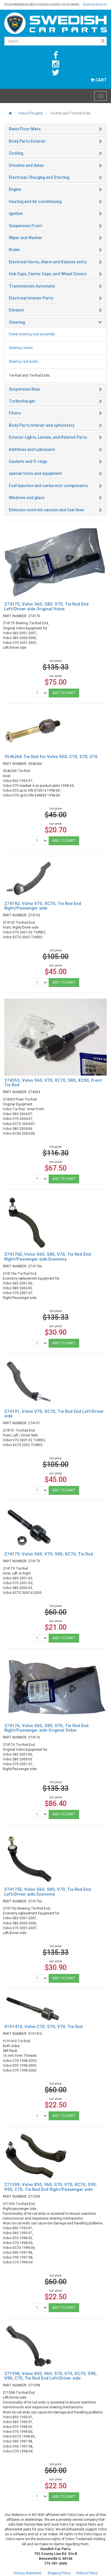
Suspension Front (25, 226)
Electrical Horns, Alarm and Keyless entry (48, 262)
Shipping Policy (59, 2573)
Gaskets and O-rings (28, 461)
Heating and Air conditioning (35, 202)
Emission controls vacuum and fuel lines (47, 510)
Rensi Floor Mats (25, 129)
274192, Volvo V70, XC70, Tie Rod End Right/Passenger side (43, 906)
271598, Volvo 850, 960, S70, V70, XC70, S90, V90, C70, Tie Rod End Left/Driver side (51, 2376)
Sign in (89, 5)
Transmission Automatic (32, 286)
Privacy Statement (28, 2573)
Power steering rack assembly (32, 334)
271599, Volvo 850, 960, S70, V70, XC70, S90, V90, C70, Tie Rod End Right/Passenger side (51, 2187)
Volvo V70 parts (31, 113)
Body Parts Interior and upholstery (42, 425)
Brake (14, 250)
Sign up (101, 5)
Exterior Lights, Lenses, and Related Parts (48, 437)
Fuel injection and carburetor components (48, 486)
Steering (17, 322)
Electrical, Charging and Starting (39, 177)
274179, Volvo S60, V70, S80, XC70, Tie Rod (49, 1554)
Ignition (16, 214)
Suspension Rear (25, 389)
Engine (15, 189)
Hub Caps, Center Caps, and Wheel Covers (48, 274)
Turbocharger (22, 401)
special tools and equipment (35, 473)
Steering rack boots (24, 362)
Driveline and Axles (26, 165)
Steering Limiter (21, 348)
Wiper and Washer (26, 238)
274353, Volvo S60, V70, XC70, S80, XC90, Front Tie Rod (53, 1083)
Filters (15, 413)
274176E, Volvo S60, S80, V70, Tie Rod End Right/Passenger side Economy (48, 1257)
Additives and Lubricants (32, 449)
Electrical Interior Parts (31, 298)
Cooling (16, 153)
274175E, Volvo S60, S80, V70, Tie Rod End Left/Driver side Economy (48, 1892)
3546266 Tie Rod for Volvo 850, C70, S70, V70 (51, 757)
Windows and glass (27, 498)
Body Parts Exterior (27, 141)
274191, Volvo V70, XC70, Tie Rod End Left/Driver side (54, 1414)
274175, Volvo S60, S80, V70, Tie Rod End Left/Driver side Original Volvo (46, 606)
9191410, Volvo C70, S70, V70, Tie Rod (43, 2027)
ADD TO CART (64, 693)
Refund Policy (87, 2573)
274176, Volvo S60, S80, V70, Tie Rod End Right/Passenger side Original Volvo (46, 1728)
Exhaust (16, 310)
